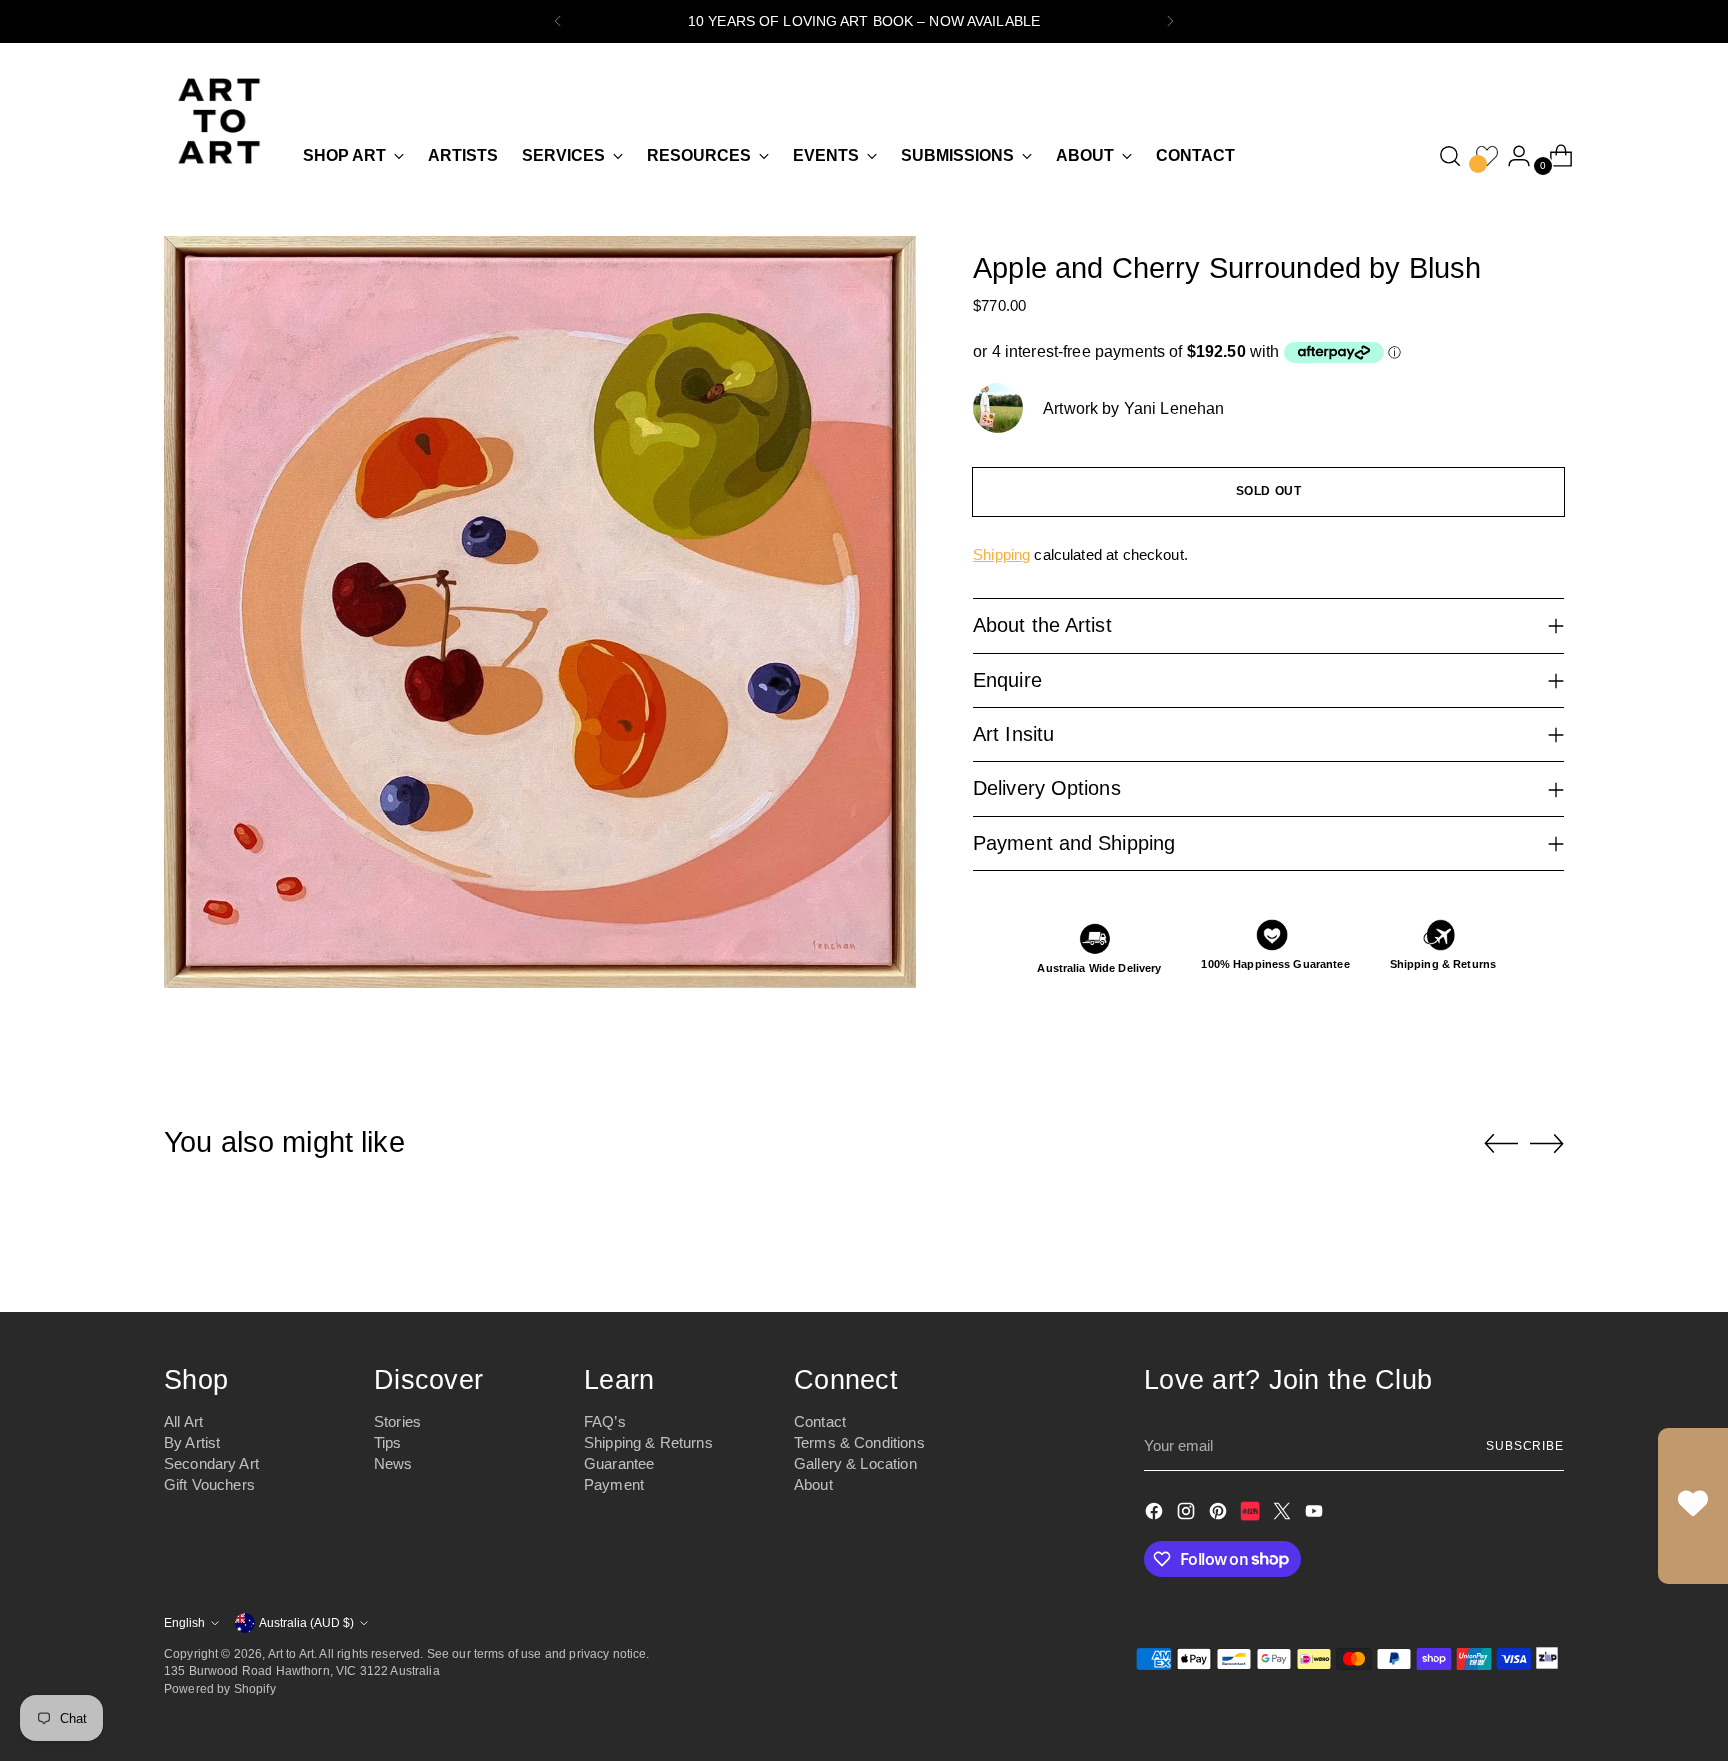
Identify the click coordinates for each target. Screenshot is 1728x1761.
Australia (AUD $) (306, 1622)
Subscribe (1525, 1445)
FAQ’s (605, 1421)
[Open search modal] (1450, 156)
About (813, 1484)
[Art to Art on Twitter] (1284, 1514)
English (184, 1622)
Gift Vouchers (209, 1484)
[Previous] (558, 21)
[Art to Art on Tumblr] (1252, 1514)
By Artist (192, 1442)
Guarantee (619, 1463)
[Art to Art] (219, 121)
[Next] (1170, 21)
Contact (820, 1421)
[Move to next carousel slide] (1547, 1143)
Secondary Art (211, 1463)
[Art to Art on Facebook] (1156, 1514)
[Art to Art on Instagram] (1188, 1514)
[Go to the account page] (1511, 156)
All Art (183, 1421)
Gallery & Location (855, 1463)
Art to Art (291, 1653)
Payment (614, 1484)
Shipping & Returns (648, 1442)
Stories (397, 1421)
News (393, 1463)
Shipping (1001, 554)
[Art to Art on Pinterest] (1220, 1514)
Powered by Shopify (220, 1688)
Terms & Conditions (859, 1442)
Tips (388, 1442)
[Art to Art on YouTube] (1316, 1514)
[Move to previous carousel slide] (1501, 1144)
